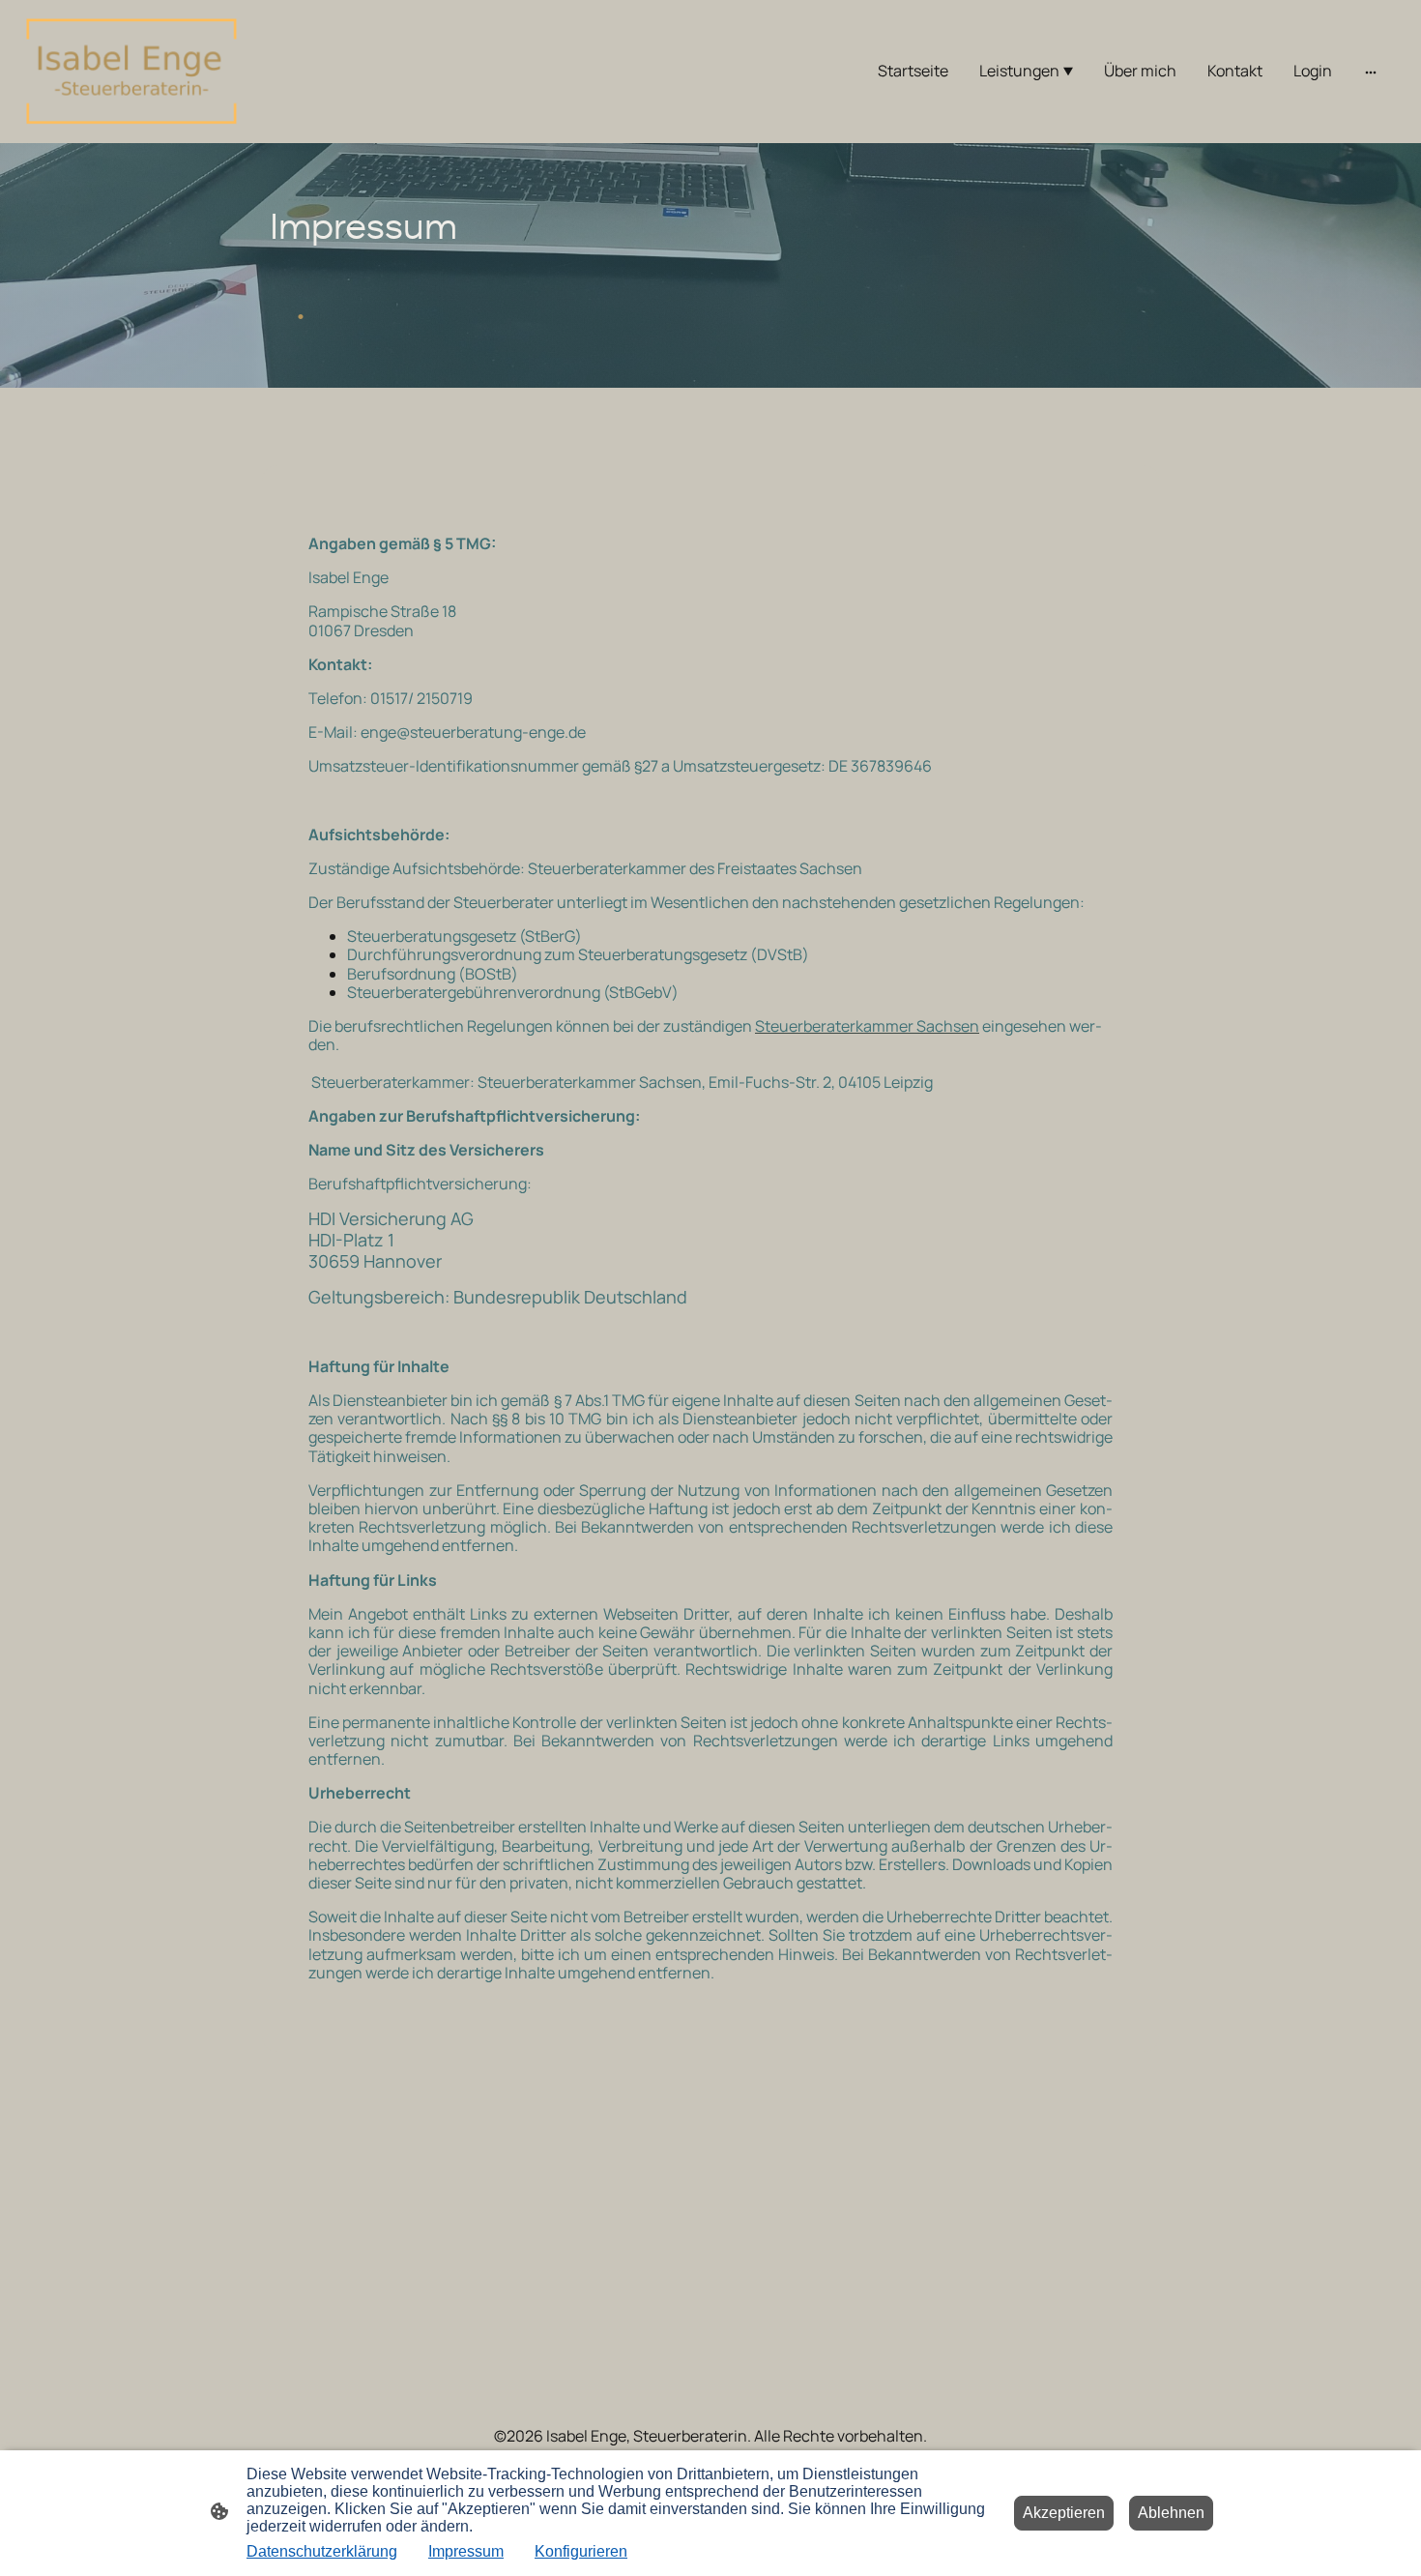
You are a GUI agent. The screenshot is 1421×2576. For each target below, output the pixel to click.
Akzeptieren (1064, 2513)
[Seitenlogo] (131, 72)
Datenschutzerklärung (322, 2551)
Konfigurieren (581, 2551)
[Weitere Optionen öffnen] (1371, 72)
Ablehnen (1171, 2513)
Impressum (466, 2551)
